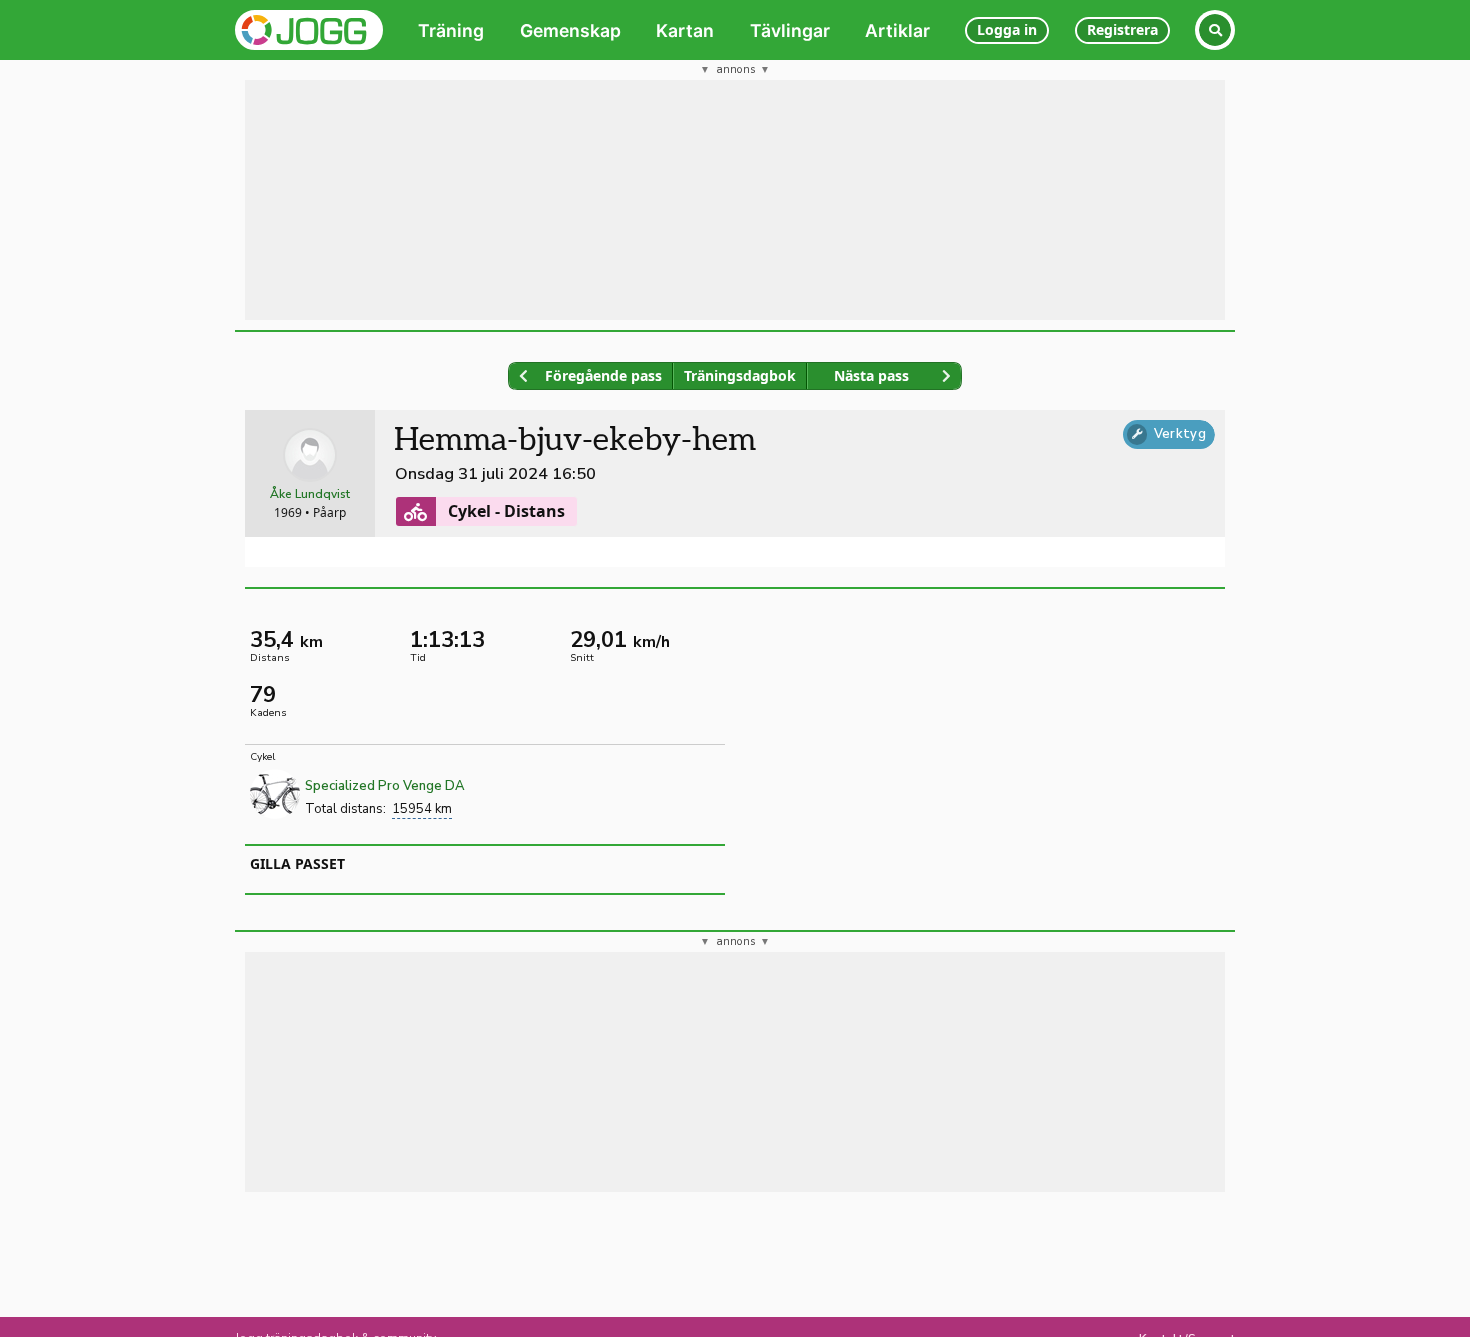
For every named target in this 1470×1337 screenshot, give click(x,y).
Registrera (1122, 29)
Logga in (1007, 29)
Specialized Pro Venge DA (385, 786)
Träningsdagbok (740, 375)
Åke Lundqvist (310, 494)
